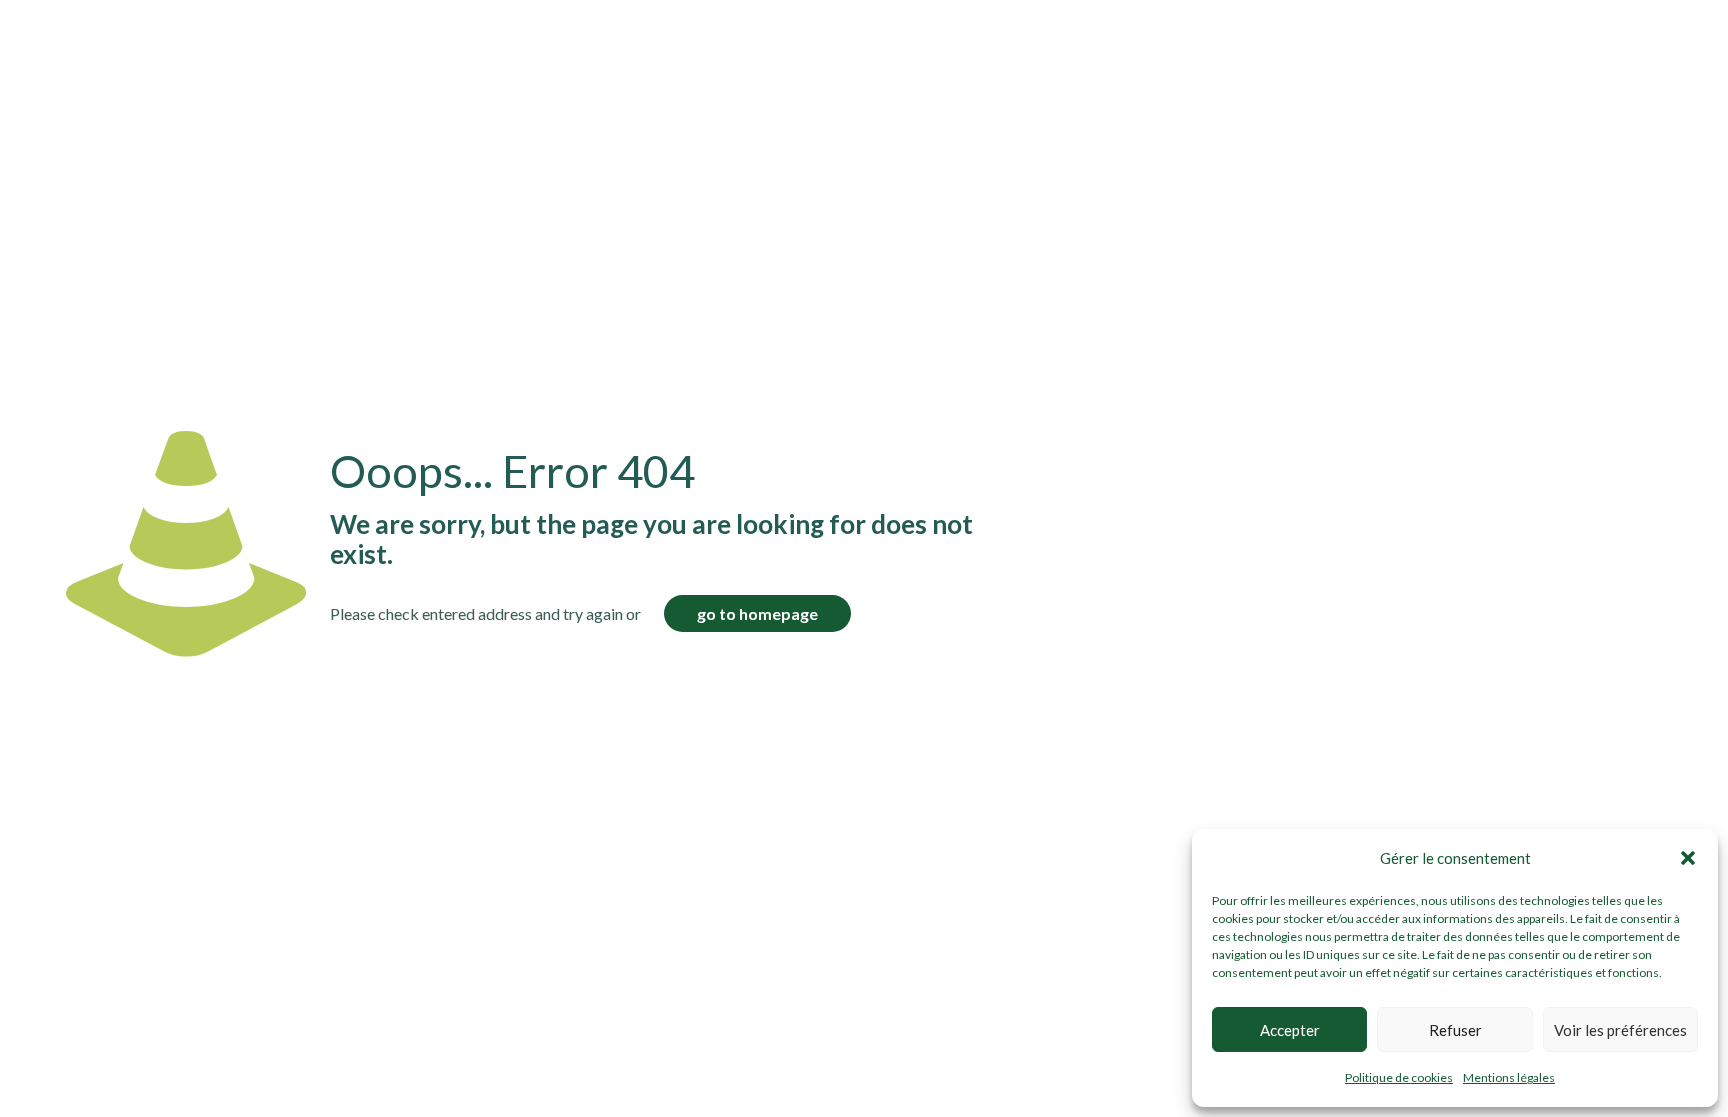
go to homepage (757, 613)
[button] (1688, 858)
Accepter (1290, 1030)
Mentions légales (1509, 1077)
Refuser (1455, 1030)
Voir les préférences (1620, 1030)
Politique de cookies (1399, 1077)
